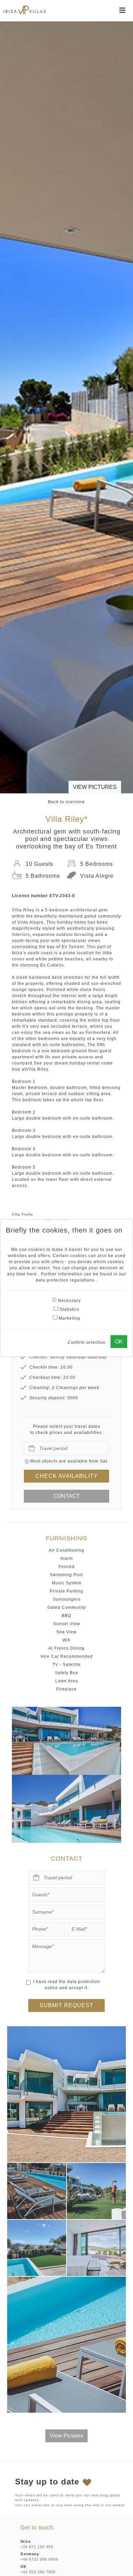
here (33, 1274)
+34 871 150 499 (37, 2547)
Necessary (69, 1301)
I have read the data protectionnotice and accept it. (66, 1985)
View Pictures (95, 787)
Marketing (69, 1318)
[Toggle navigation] (122, 10)
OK (119, 1342)
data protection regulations (66, 1280)
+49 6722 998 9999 (39, 2559)
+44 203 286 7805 (38, 2572)
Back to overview (66, 802)
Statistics (69, 1309)
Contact (66, 1496)
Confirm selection (87, 1342)
